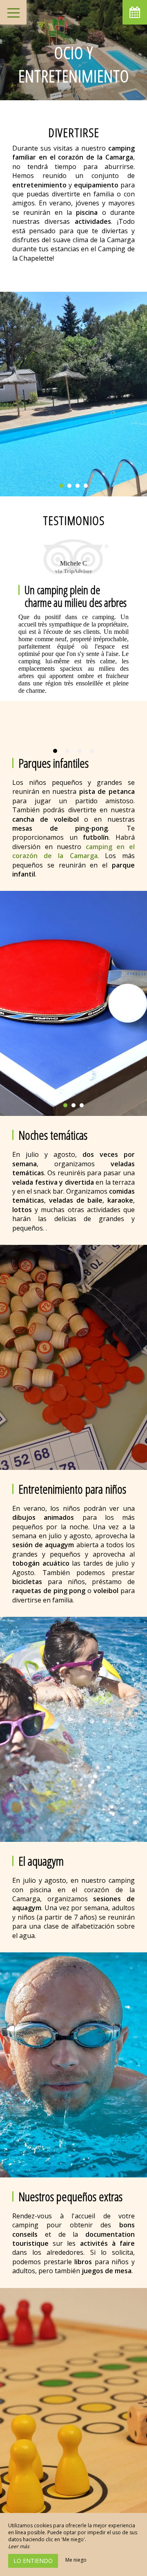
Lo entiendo (33, 2561)
